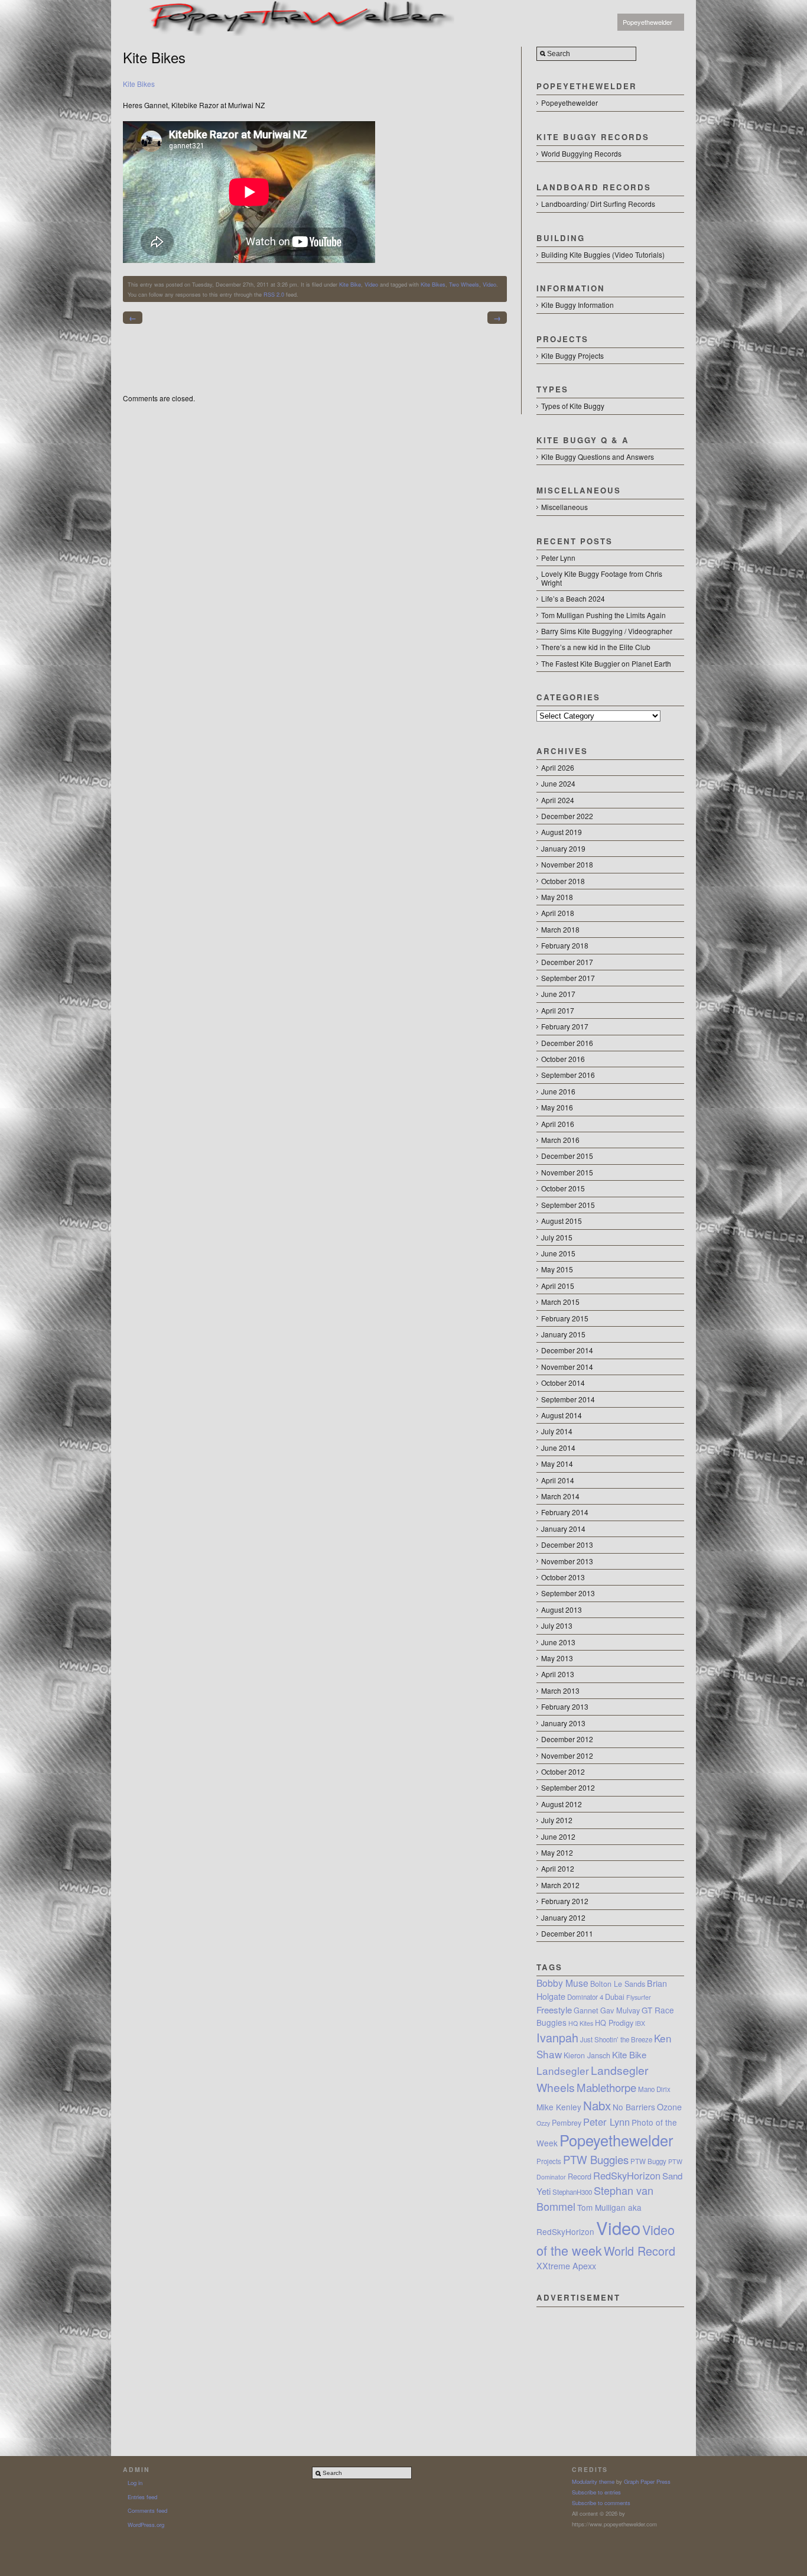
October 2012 (563, 1771)
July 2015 (557, 1237)
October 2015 (563, 1188)
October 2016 (563, 1059)
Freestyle (554, 2010)
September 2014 (568, 1399)
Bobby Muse (562, 1983)
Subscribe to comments (601, 2503)
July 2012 (557, 1820)
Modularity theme (593, 2481)
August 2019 (562, 832)
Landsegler (563, 2070)
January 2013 (563, 1723)
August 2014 (562, 1415)
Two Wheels (464, 284)
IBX (640, 2023)
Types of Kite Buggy (573, 406)
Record (580, 2177)
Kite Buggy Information (577, 305)
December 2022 (567, 816)
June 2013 (558, 1642)
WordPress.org (146, 2525)
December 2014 (567, 1350)
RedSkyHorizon (627, 2175)
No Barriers (634, 2107)
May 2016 (557, 1107)
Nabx (597, 2105)
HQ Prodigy (614, 2023)
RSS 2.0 (274, 294)
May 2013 (557, 1658)
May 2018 (557, 897)
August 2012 (562, 1804)
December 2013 (567, 1544)
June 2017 (558, 994)
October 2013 (563, 1577)
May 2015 (557, 1269)
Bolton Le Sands (618, 1984)
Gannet (586, 2010)
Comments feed (147, 2510)
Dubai (615, 1997)
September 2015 (568, 1205)
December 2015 (567, 1156)
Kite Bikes (139, 84)
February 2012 (565, 1901)
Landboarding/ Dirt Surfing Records (598, 204)
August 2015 (562, 1221)
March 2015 (560, 1302)
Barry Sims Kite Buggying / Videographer (607, 631)
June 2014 (558, 1448)
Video (371, 284)
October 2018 (563, 881)
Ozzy (543, 2123)
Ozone (669, 2107)
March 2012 (560, 1885)
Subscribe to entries (596, 2492)
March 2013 (560, 1690)
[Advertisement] (610, 2366)
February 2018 (565, 945)
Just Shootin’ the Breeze (616, 2039)
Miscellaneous (564, 507)
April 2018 (558, 913)
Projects (549, 2161)
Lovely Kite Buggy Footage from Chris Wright (602, 578)
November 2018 (567, 864)
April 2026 (558, 767)
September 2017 (568, 978)
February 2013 (565, 1706)
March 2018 (560, 929)
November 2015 (567, 1172)
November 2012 (567, 1755)
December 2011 (567, 1933)
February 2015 (565, 1318)
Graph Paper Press (647, 2481)
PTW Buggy (648, 2161)
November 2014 (567, 1367)
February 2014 (565, 1512)
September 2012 (568, 1787)
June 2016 (558, 1091)
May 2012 (557, 1852)
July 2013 (557, 1625)
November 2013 (567, 1561)
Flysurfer (639, 1997)
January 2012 (563, 1917)
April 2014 (558, 1480)
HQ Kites (581, 2023)
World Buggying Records (581, 153)
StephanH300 (572, 2192)
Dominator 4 (585, 1997)
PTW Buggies (596, 2159)
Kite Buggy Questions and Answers (598, 457)
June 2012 (558, 1836)
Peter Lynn (558, 558)
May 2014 (557, 1464)
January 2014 (563, 1529)
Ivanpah (557, 2037)
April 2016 (558, 1124)
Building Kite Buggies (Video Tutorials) (603, 254)
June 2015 (558, 1253)
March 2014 (560, 1496)
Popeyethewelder (647, 22)
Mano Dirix (654, 2089)
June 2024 (558, 783)
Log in (135, 2483)
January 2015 (563, 1334)
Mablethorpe (606, 2087)
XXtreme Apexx (566, 2266)
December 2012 (567, 1739)
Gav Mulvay (620, 2010)
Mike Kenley (559, 2107)
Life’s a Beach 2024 (573, 598)
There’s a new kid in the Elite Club (596, 647)
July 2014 (557, 1431)
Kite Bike (350, 284)
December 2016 (567, 1043)
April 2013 (558, 1674)
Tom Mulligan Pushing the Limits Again (603, 615)
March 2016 (560, 1140)
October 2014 (563, 1383)
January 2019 (563, 848)
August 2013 (562, 1609)
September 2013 (568, 1593)
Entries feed (142, 2497)
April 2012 (558, 1868)
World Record (640, 2251)
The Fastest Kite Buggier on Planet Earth (606, 663)
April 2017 (558, 1010)
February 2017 (565, 1026)
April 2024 (558, 800)
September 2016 (568, 1075)
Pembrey (567, 2123)
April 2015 (558, 1286)
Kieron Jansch (587, 2055)
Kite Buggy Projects (572, 355)
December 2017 (567, 962)
